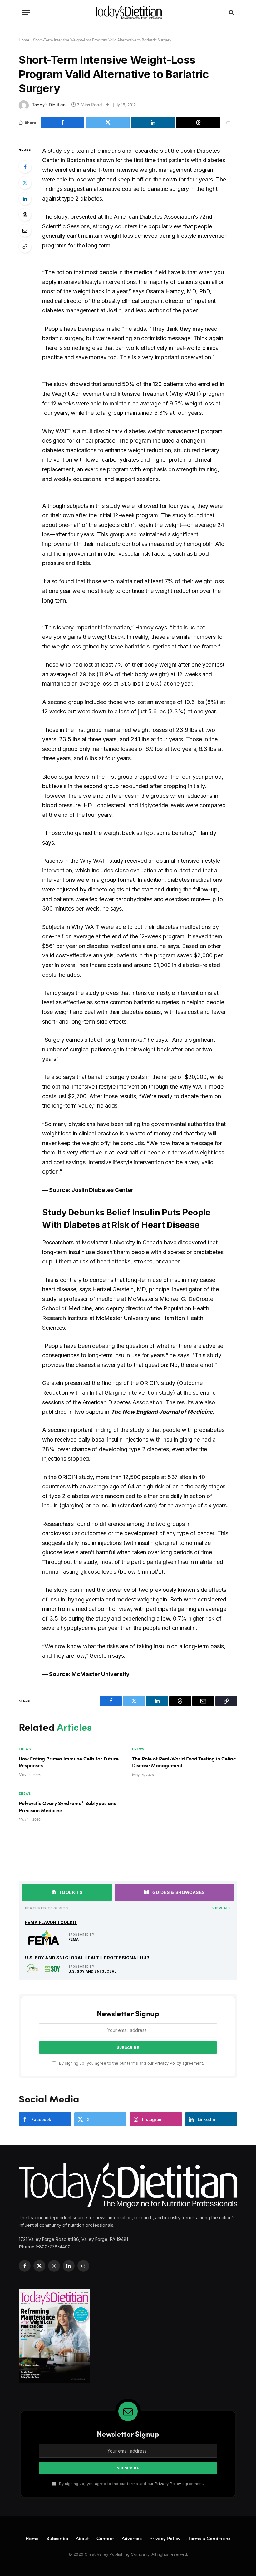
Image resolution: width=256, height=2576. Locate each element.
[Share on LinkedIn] (153, 122)
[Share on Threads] (198, 122)
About (82, 2538)
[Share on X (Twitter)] (108, 122)
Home (24, 40)
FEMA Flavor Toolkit (51, 1922)
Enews (25, 1749)
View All (222, 1908)
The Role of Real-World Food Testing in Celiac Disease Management (184, 1762)
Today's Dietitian (49, 104)
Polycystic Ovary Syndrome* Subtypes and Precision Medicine (68, 1806)
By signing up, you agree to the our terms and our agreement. (131, 2063)
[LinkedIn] (25, 199)
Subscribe (57, 2538)
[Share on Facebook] (62, 122)
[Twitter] (25, 183)
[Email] (25, 231)
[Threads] (25, 215)
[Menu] (26, 12)
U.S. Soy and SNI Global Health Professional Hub (87, 1958)
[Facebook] (25, 167)
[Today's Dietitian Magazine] (128, 12)
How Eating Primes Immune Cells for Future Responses (69, 1762)
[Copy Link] (25, 246)
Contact (105, 2538)
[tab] (67, 1892)
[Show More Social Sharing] (228, 122)
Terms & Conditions (209, 2538)
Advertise (132, 2538)
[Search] (231, 12)
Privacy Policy (168, 2063)
